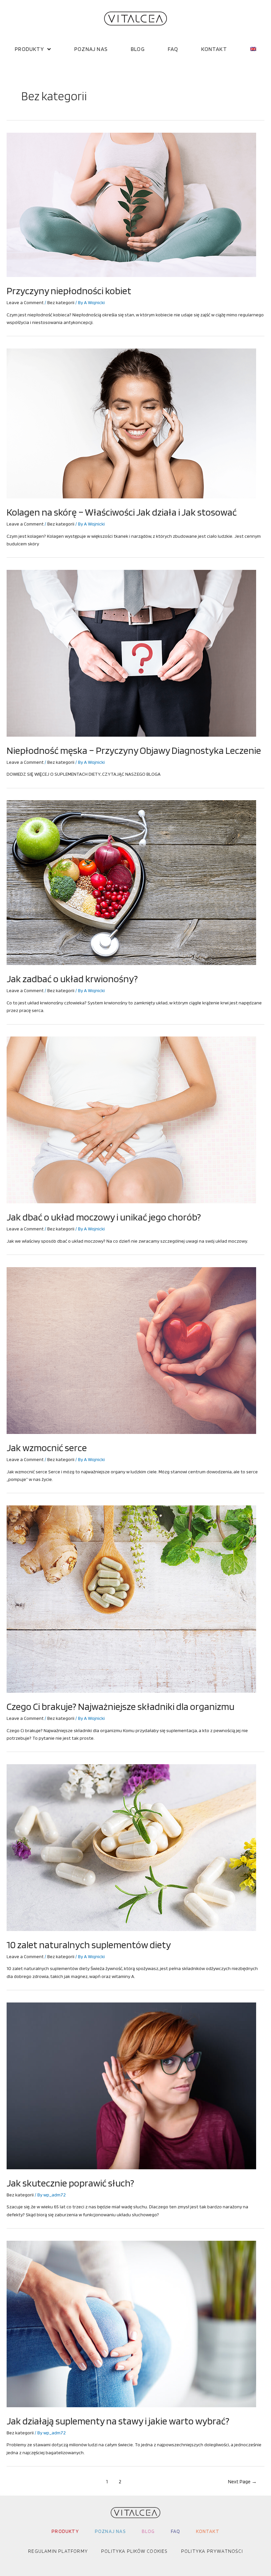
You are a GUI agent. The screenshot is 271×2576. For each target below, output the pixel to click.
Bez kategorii (61, 302)
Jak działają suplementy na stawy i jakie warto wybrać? (118, 2421)
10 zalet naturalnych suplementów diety (89, 1945)
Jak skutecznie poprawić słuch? (70, 2183)
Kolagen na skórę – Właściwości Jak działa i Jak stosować (122, 512)
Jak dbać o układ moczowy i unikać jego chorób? (104, 1217)
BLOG (138, 49)
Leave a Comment (25, 302)
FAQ (173, 49)
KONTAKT (214, 49)
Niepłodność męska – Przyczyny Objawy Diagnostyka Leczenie (134, 750)
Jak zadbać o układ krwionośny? (72, 979)
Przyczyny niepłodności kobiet (69, 291)
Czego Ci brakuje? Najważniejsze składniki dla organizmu (120, 1706)
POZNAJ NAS (91, 49)
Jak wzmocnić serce (47, 1448)
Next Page (242, 2482)
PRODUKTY (29, 49)
